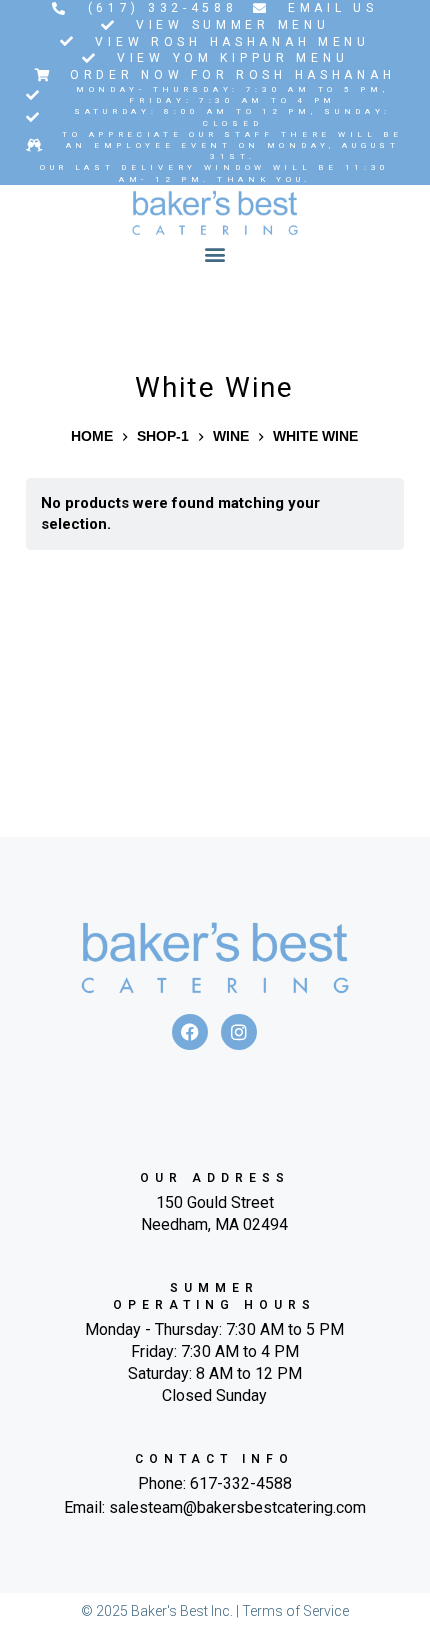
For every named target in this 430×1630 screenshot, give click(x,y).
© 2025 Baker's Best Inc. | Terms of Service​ (215, 1611)
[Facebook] (190, 1032)
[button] (214, 254)
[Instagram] (239, 1032)
